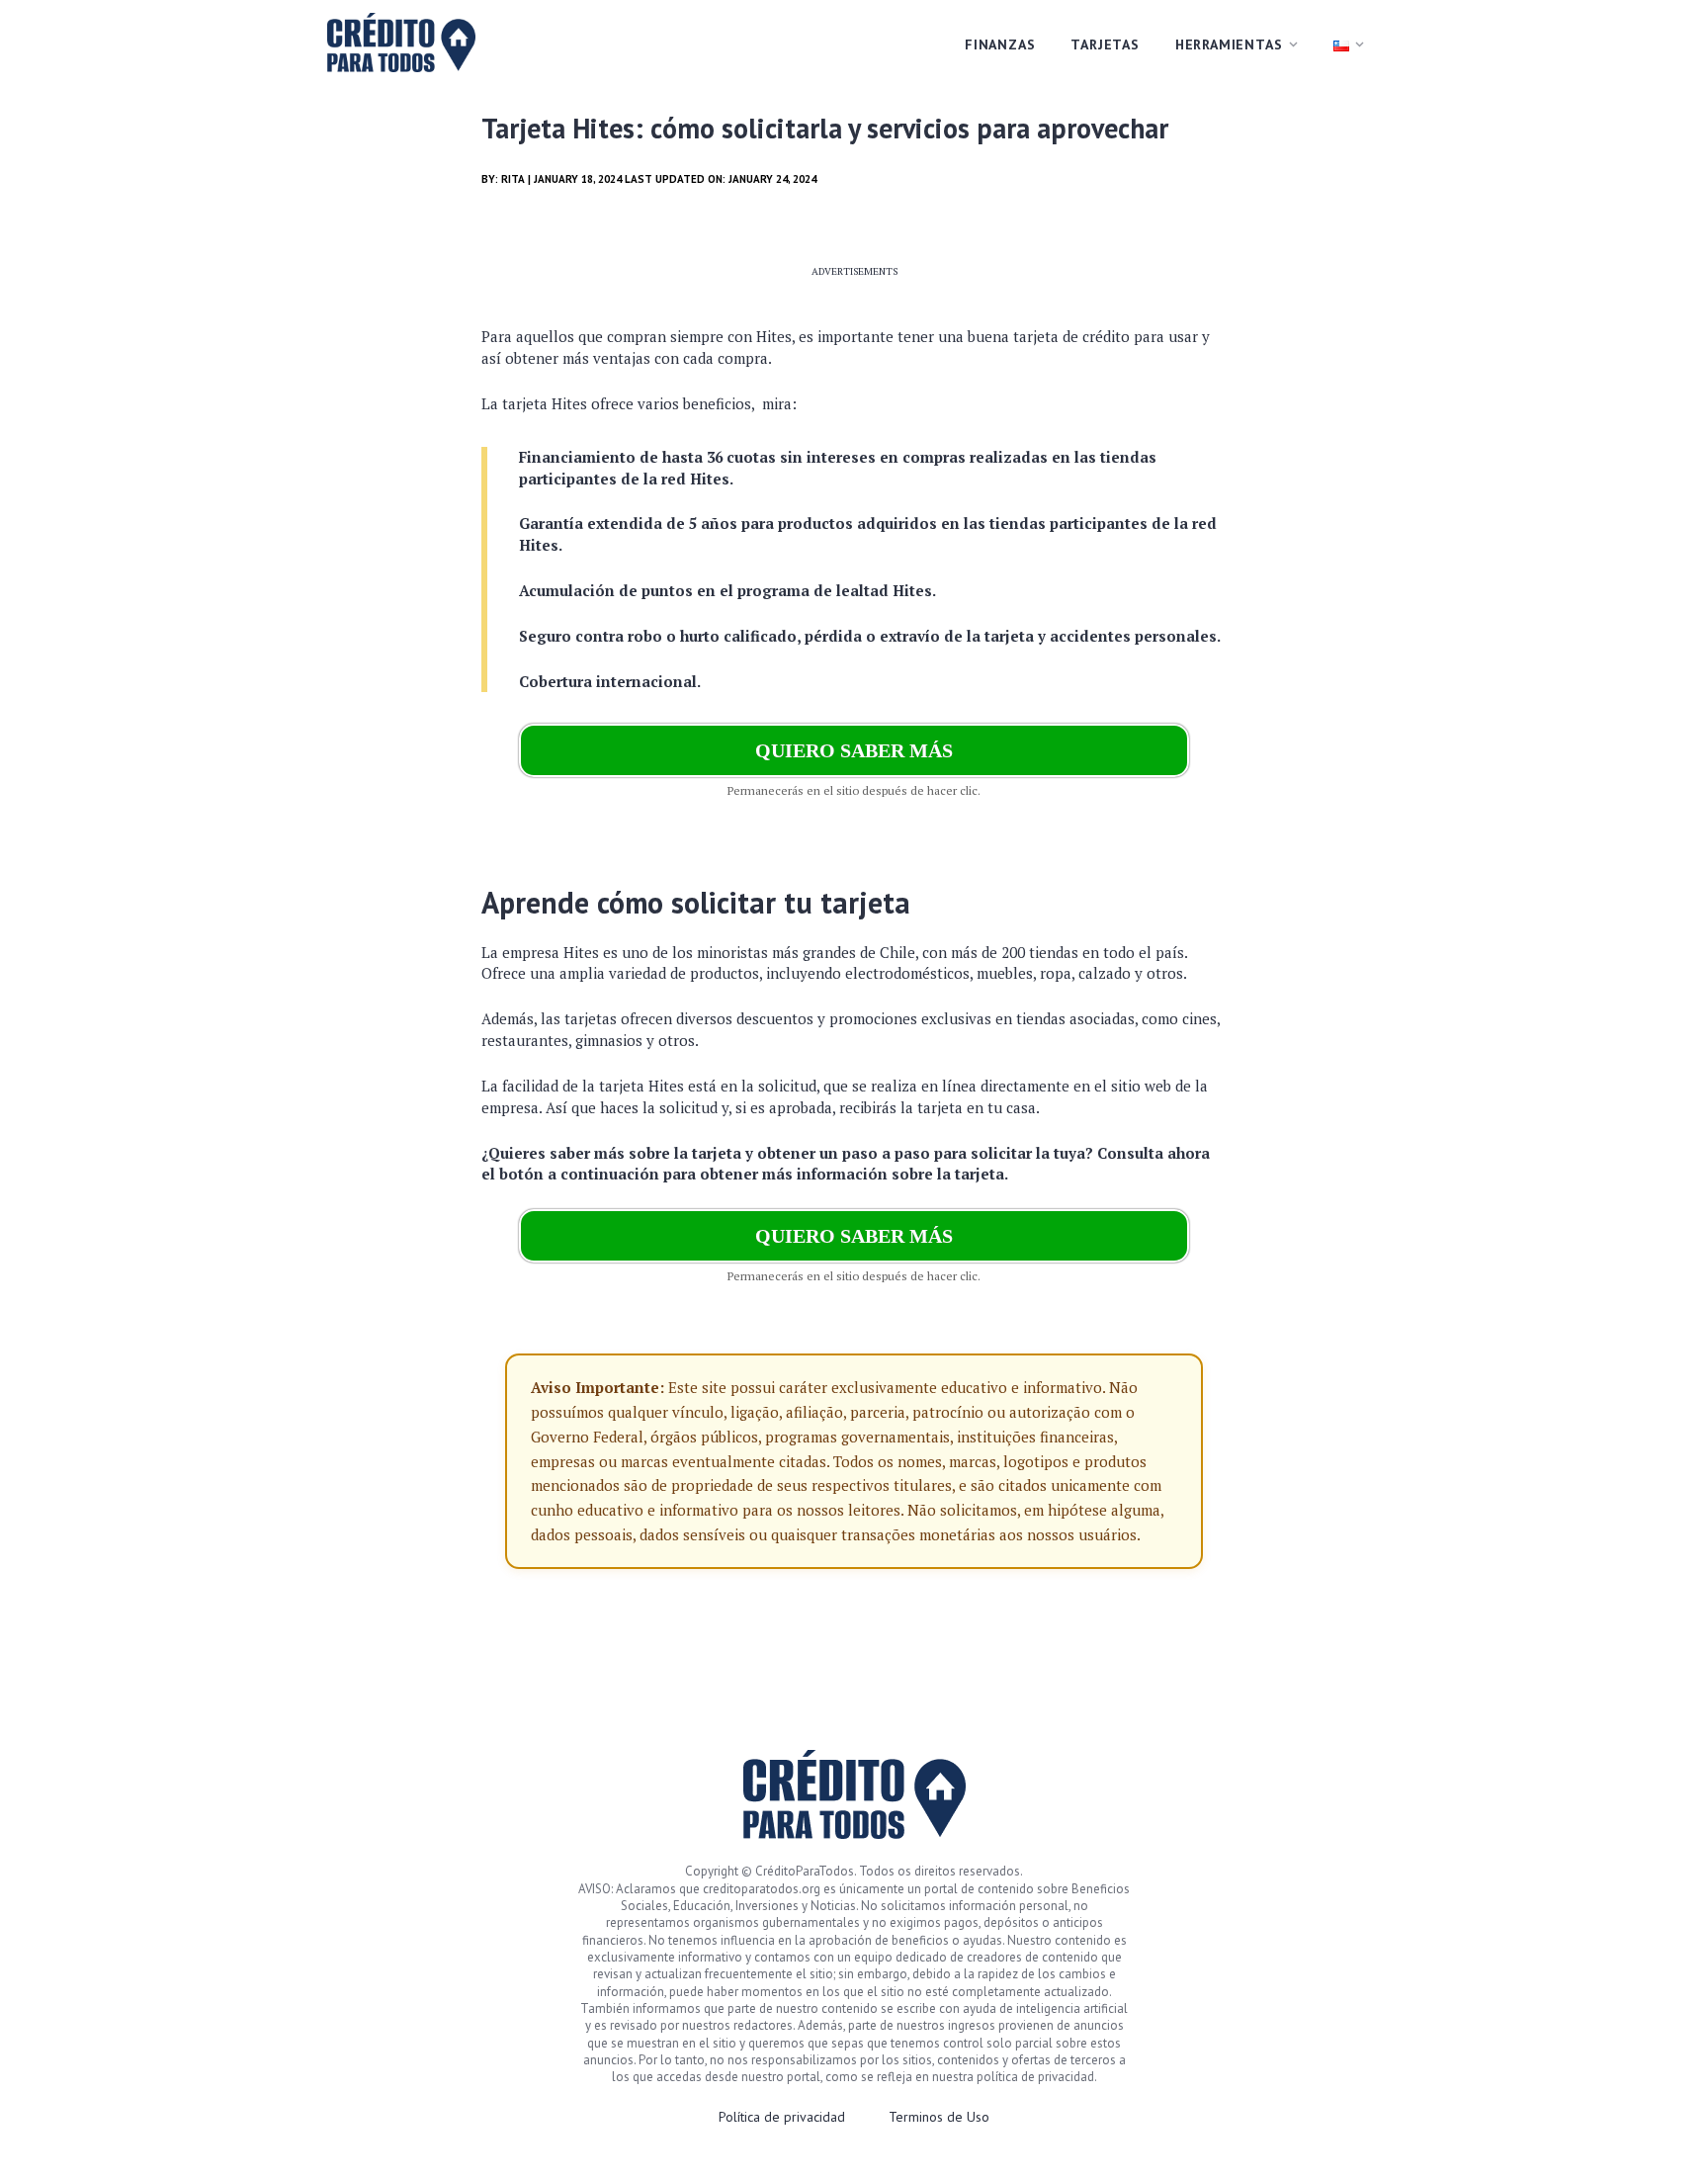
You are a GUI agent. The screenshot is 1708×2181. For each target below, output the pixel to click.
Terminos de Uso (939, 2117)
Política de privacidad (782, 2117)
